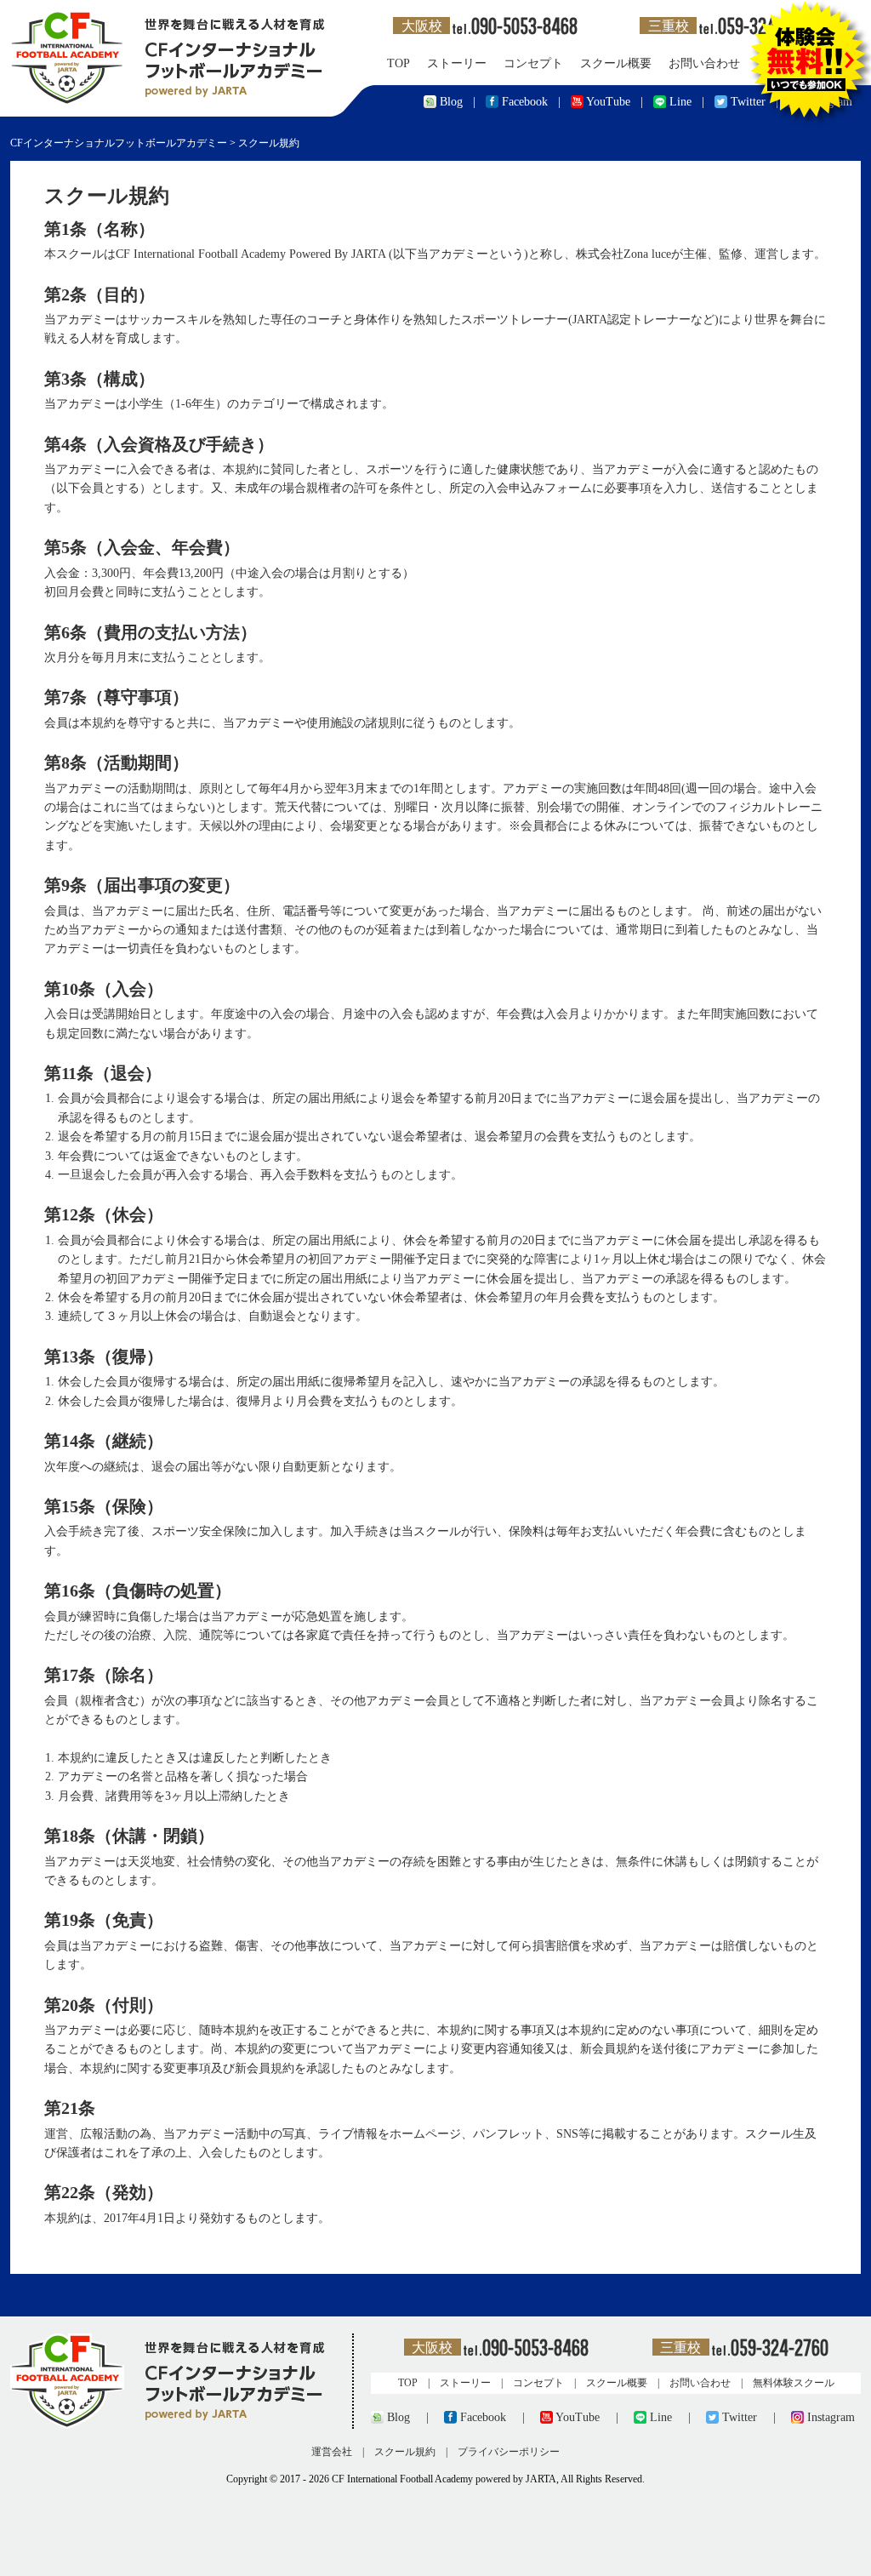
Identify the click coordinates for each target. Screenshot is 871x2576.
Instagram (831, 2417)
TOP (398, 63)
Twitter (740, 2417)
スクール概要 (616, 63)
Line (680, 102)
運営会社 (332, 2452)
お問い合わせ (704, 63)
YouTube (608, 102)
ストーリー (457, 63)
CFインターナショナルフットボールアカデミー (119, 143)
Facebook (525, 102)
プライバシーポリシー (509, 2452)
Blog (451, 102)
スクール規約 (405, 2452)
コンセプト (533, 63)
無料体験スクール (794, 2383)
